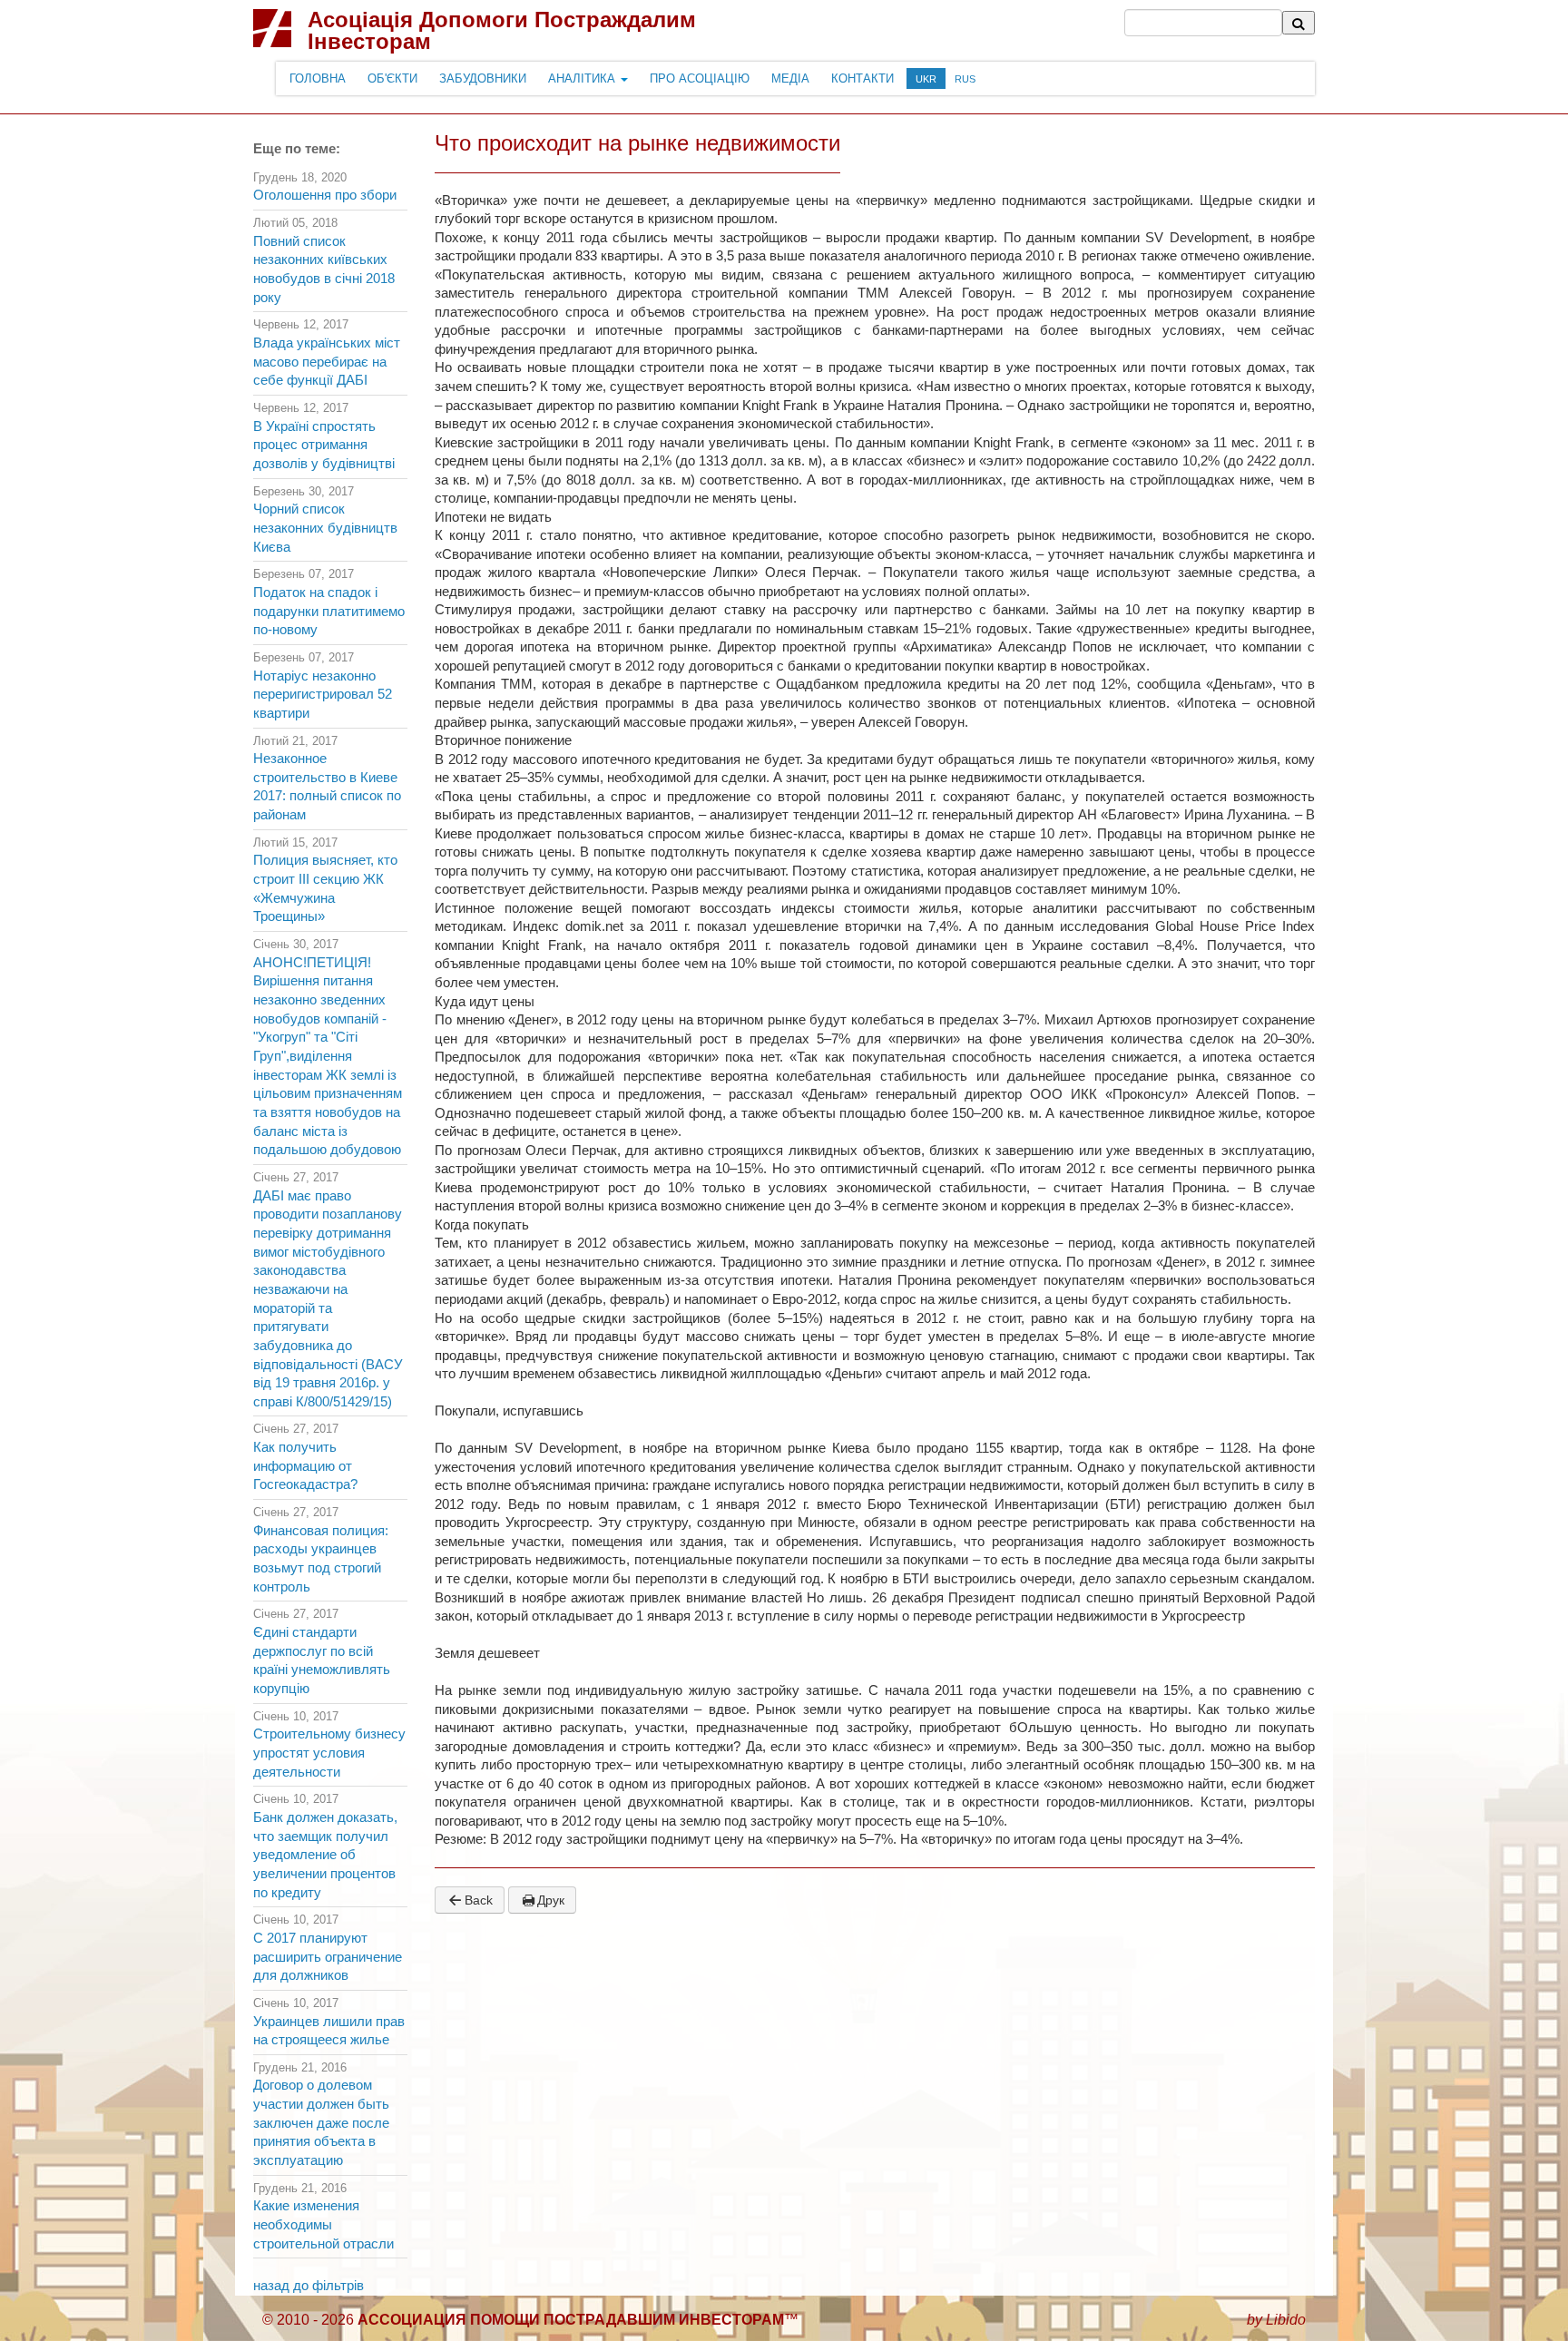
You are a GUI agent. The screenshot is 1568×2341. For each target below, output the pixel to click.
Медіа (790, 78)
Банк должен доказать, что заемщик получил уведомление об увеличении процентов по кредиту (325, 1855)
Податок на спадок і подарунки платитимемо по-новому (329, 611)
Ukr (926, 79)
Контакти (862, 78)
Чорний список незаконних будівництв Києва (325, 528)
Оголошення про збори (325, 195)
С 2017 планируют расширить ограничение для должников (328, 1957)
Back (479, 1900)
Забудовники (483, 78)
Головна (318, 78)
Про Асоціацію (700, 78)
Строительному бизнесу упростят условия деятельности (329, 1753)
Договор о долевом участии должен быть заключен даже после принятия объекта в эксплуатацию (321, 2123)
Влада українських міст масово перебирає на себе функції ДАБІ (327, 362)
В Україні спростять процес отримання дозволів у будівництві (324, 445)
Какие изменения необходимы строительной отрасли (323, 2224)
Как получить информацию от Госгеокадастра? (305, 1466)
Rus (965, 79)
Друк (551, 1900)
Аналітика (583, 78)
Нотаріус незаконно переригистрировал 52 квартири (323, 695)
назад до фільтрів (309, 2286)
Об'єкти (392, 78)
